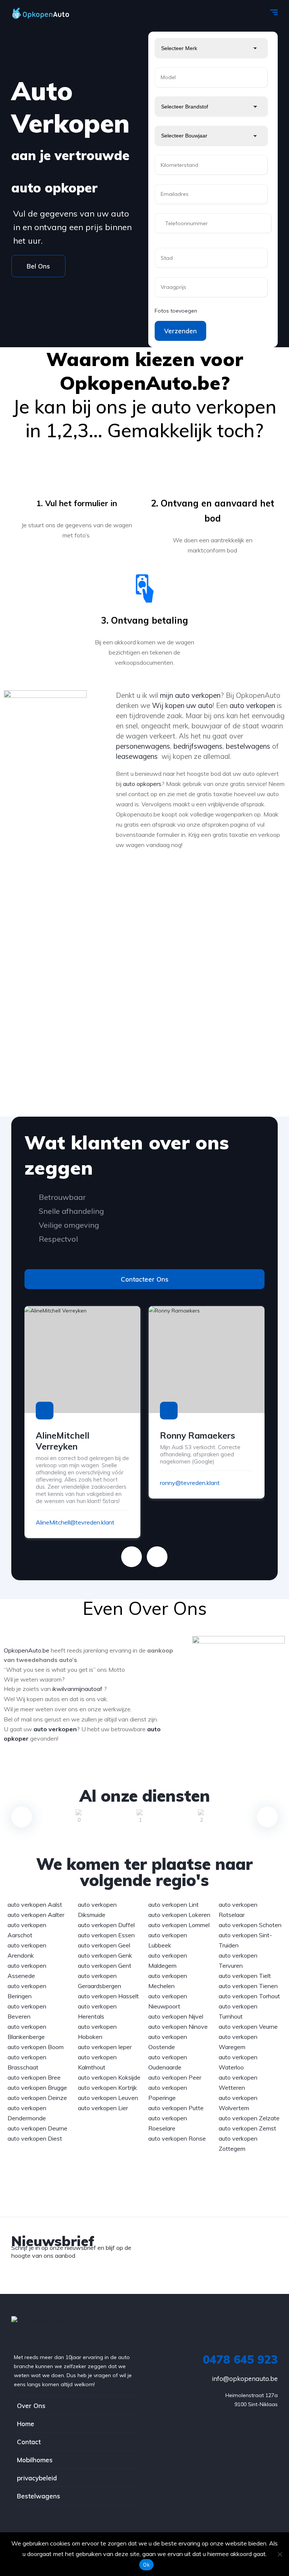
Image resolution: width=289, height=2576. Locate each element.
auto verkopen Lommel (179, 1925)
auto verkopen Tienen (248, 1986)
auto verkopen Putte (176, 2108)
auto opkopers (142, 784)
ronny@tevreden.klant (190, 1483)
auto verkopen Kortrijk (107, 2088)
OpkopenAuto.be (27, 1650)
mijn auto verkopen (189, 695)
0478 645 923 (240, 2359)
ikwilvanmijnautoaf (77, 1689)
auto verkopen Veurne (248, 2027)
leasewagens (137, 756)
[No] (280, 2554)
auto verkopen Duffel (106, 1925)
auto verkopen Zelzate (249, 2118)
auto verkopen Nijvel (176, 2016)
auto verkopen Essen (106, 1935)
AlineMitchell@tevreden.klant (75, 1522)
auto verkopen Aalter (36, 1915)
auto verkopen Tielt (245, 1976)
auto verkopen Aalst (35, 1905)
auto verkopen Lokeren (179, 1915)
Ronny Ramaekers (198, 1435)
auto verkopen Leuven (108, 2098)
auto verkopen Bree (34, 2077)
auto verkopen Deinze (37, 2098)
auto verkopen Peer (175, 2077)
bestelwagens (248, 746)
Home (26, 2424)
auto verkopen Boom (36, 2047)
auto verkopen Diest (35, 2138)
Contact (29, 2442)
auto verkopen (252, 705)
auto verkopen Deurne (37, 2128)
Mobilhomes (35, 2460)
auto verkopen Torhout (249, 1996)
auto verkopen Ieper (105, 2047)
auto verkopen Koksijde (109, 2077)
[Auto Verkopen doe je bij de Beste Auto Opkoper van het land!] (48, 13)
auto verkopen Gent (105, 1966)
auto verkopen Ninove (178, 2027)
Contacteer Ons (145, 1279)
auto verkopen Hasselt (108, 1996)
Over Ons (31, 2406)
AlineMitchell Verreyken (62, 1441)
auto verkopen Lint (173, 1905)
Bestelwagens (39, 2496)
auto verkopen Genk (105, 1955)
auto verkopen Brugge (37, 2088)
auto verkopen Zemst (247, 2128)
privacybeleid (37, 2478)
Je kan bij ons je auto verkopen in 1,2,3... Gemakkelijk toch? (145, 418)
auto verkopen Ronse (177, 2138)
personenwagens (143, 746)
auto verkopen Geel (104, 1945)
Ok (146, 2565)
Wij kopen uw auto (182, 705)
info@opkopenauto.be (245, 2378)
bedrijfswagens (198, 746)
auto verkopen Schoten (250, 1925)
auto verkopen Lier (103, 2108)
